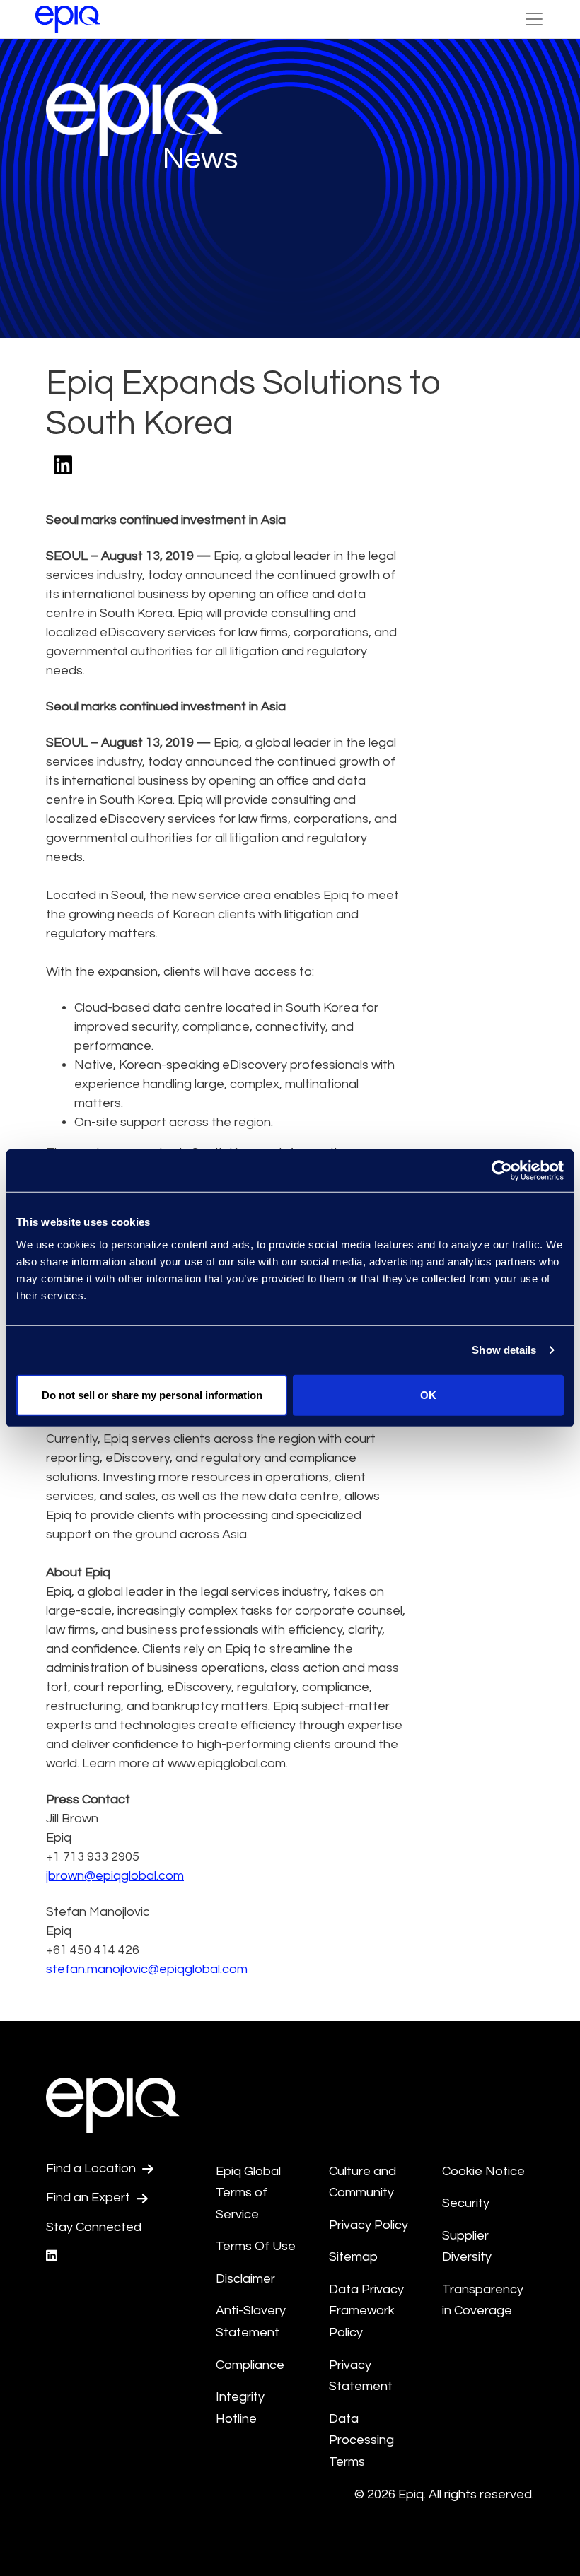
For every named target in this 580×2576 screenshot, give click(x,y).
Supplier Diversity (467, 2247)
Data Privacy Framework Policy (366, 2311)
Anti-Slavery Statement (251, 2322)
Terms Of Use (256, 2246)
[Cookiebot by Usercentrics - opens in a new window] (502, 1171)
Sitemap (353, 2257)
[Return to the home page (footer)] (68, 19)
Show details (504, 1350)
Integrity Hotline (240, 2408)
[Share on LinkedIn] (63, 466)
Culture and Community (362, 2182)
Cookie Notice (483, 2171)
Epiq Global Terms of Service (248, 2193)
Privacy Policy (369, 2225)
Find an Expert (89, 2197)
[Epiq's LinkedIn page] (52, 2256)
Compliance (250, 2365)
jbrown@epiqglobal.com (115, 1876)
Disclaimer (245, 2279)
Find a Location (92, 2168)
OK (428, 1394)
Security (466, 2203)
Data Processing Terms (361, 2440)
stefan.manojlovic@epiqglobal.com (147, 1969)
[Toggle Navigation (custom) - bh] (534, 19)
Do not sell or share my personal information (152, 1394)
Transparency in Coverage (483, 2300)
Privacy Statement (361, 2376)
